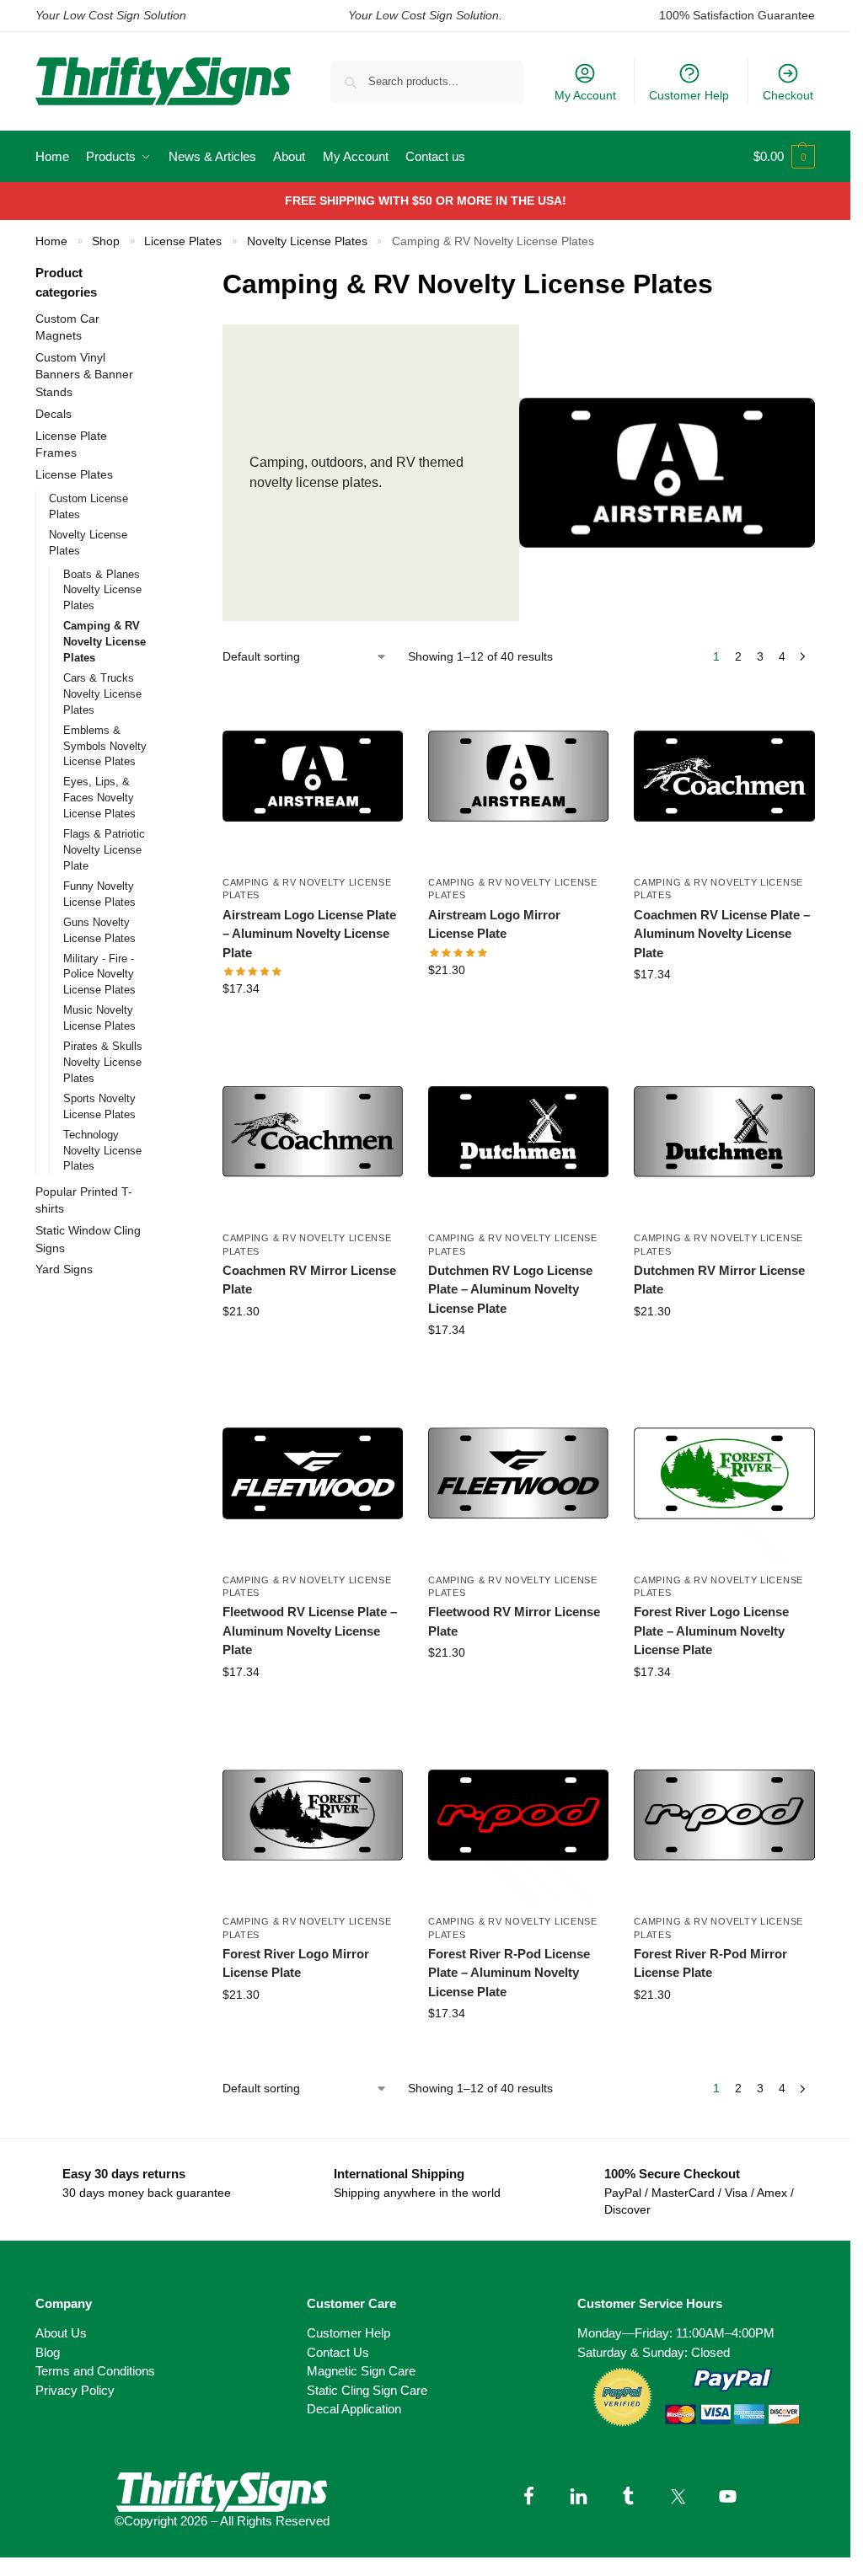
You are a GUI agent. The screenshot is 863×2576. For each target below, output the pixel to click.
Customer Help (689, 95)
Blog (48, 2352)
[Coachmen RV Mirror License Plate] (313, 1132)
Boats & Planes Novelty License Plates (102, 590)
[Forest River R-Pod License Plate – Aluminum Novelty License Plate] (518, 1815)
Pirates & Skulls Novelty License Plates (103, 1062)
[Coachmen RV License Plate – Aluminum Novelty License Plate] (724, 776)
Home (51, 241)
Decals (54, 414)
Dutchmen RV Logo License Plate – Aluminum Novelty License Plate (510, 1289)
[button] (784, 157)
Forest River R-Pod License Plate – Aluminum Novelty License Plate (509, 1973)
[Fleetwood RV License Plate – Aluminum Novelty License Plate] (313, 1473)
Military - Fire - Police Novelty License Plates (99, 975)
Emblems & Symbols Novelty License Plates (105, 746)
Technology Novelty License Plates (102, 1151)
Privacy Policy (75, 2390)
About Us (61, 2333)
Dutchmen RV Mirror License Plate (719, 1280)
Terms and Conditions (95, 2371)
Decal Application (354, 2409)
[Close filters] (173, 274)
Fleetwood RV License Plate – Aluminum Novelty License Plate (310, 1631)
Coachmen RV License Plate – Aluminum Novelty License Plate (722, 934)
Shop (106, 241)
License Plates (183, 241)
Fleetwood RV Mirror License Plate (514, 1621)
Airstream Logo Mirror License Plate (494, 924)
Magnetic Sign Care (361, 2371)
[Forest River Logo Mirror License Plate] (313, 1815)
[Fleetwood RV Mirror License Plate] (518, 1473)
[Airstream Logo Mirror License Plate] (518, 776)
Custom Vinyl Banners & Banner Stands (84, 375)
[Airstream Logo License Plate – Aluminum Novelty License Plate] (313, 776)
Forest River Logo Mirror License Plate (296, 1963)
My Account (585, 95)
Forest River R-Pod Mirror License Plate (710, 1963)
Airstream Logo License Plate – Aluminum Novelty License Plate (309, 934)
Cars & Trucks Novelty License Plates (102, 694)
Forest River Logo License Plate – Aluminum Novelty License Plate (711, 1631)
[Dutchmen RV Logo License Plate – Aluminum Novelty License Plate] (518, 1132)
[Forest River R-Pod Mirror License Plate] (724, 1815)
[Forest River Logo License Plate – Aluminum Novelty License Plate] (724, 1473)
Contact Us (338, 2352)
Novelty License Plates (307, 241)
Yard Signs (64, 1269)
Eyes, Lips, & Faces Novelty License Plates (99, 798)
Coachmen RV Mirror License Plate (309, 1280)
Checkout (788, 95)
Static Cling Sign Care (367, 2390)
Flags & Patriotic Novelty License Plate (104, 850)
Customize (313, 1025)
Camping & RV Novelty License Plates (105, 642)
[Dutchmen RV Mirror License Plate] (724, 1132)
